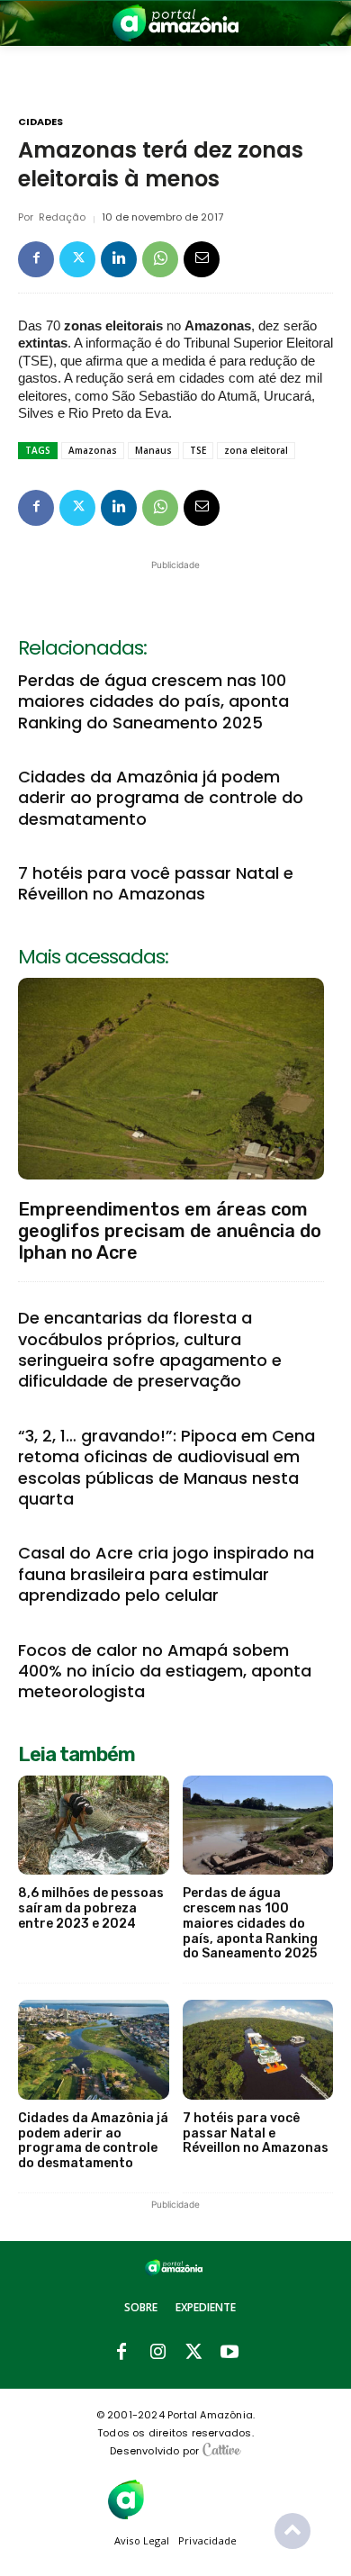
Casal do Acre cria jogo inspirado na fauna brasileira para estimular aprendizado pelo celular (166, 1574)
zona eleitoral (256, 450)
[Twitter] (77, 259)
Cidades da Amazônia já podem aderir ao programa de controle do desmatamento (161, 798)
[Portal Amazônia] (175, 23)
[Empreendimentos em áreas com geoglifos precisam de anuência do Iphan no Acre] (171, 1079)
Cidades (40, 122)
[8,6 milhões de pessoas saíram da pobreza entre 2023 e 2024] (94, 1826)
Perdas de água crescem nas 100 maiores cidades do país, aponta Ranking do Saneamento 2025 (153, 701)
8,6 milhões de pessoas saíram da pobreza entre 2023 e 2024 (91, 1908)
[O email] (202, 259)
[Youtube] (229, 2353)
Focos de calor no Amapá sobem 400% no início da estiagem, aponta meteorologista (165, 1671)
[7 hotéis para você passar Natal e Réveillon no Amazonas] (258, 2050)
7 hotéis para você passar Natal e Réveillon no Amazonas (156, 883)
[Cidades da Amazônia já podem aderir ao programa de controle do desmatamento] (94, 2050)
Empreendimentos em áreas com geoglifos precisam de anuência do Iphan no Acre (170, 1231)
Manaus (153, 450)
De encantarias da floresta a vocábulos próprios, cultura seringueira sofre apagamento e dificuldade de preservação (150, 1349)
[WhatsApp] (160, 259)
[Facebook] (36, 259)
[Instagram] (157, 2353)
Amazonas (93, 450)
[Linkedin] (119, 259)
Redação (62, 217)
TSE (198, 450)
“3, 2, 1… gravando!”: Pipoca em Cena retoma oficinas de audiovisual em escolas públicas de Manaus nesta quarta (166, 1467)
